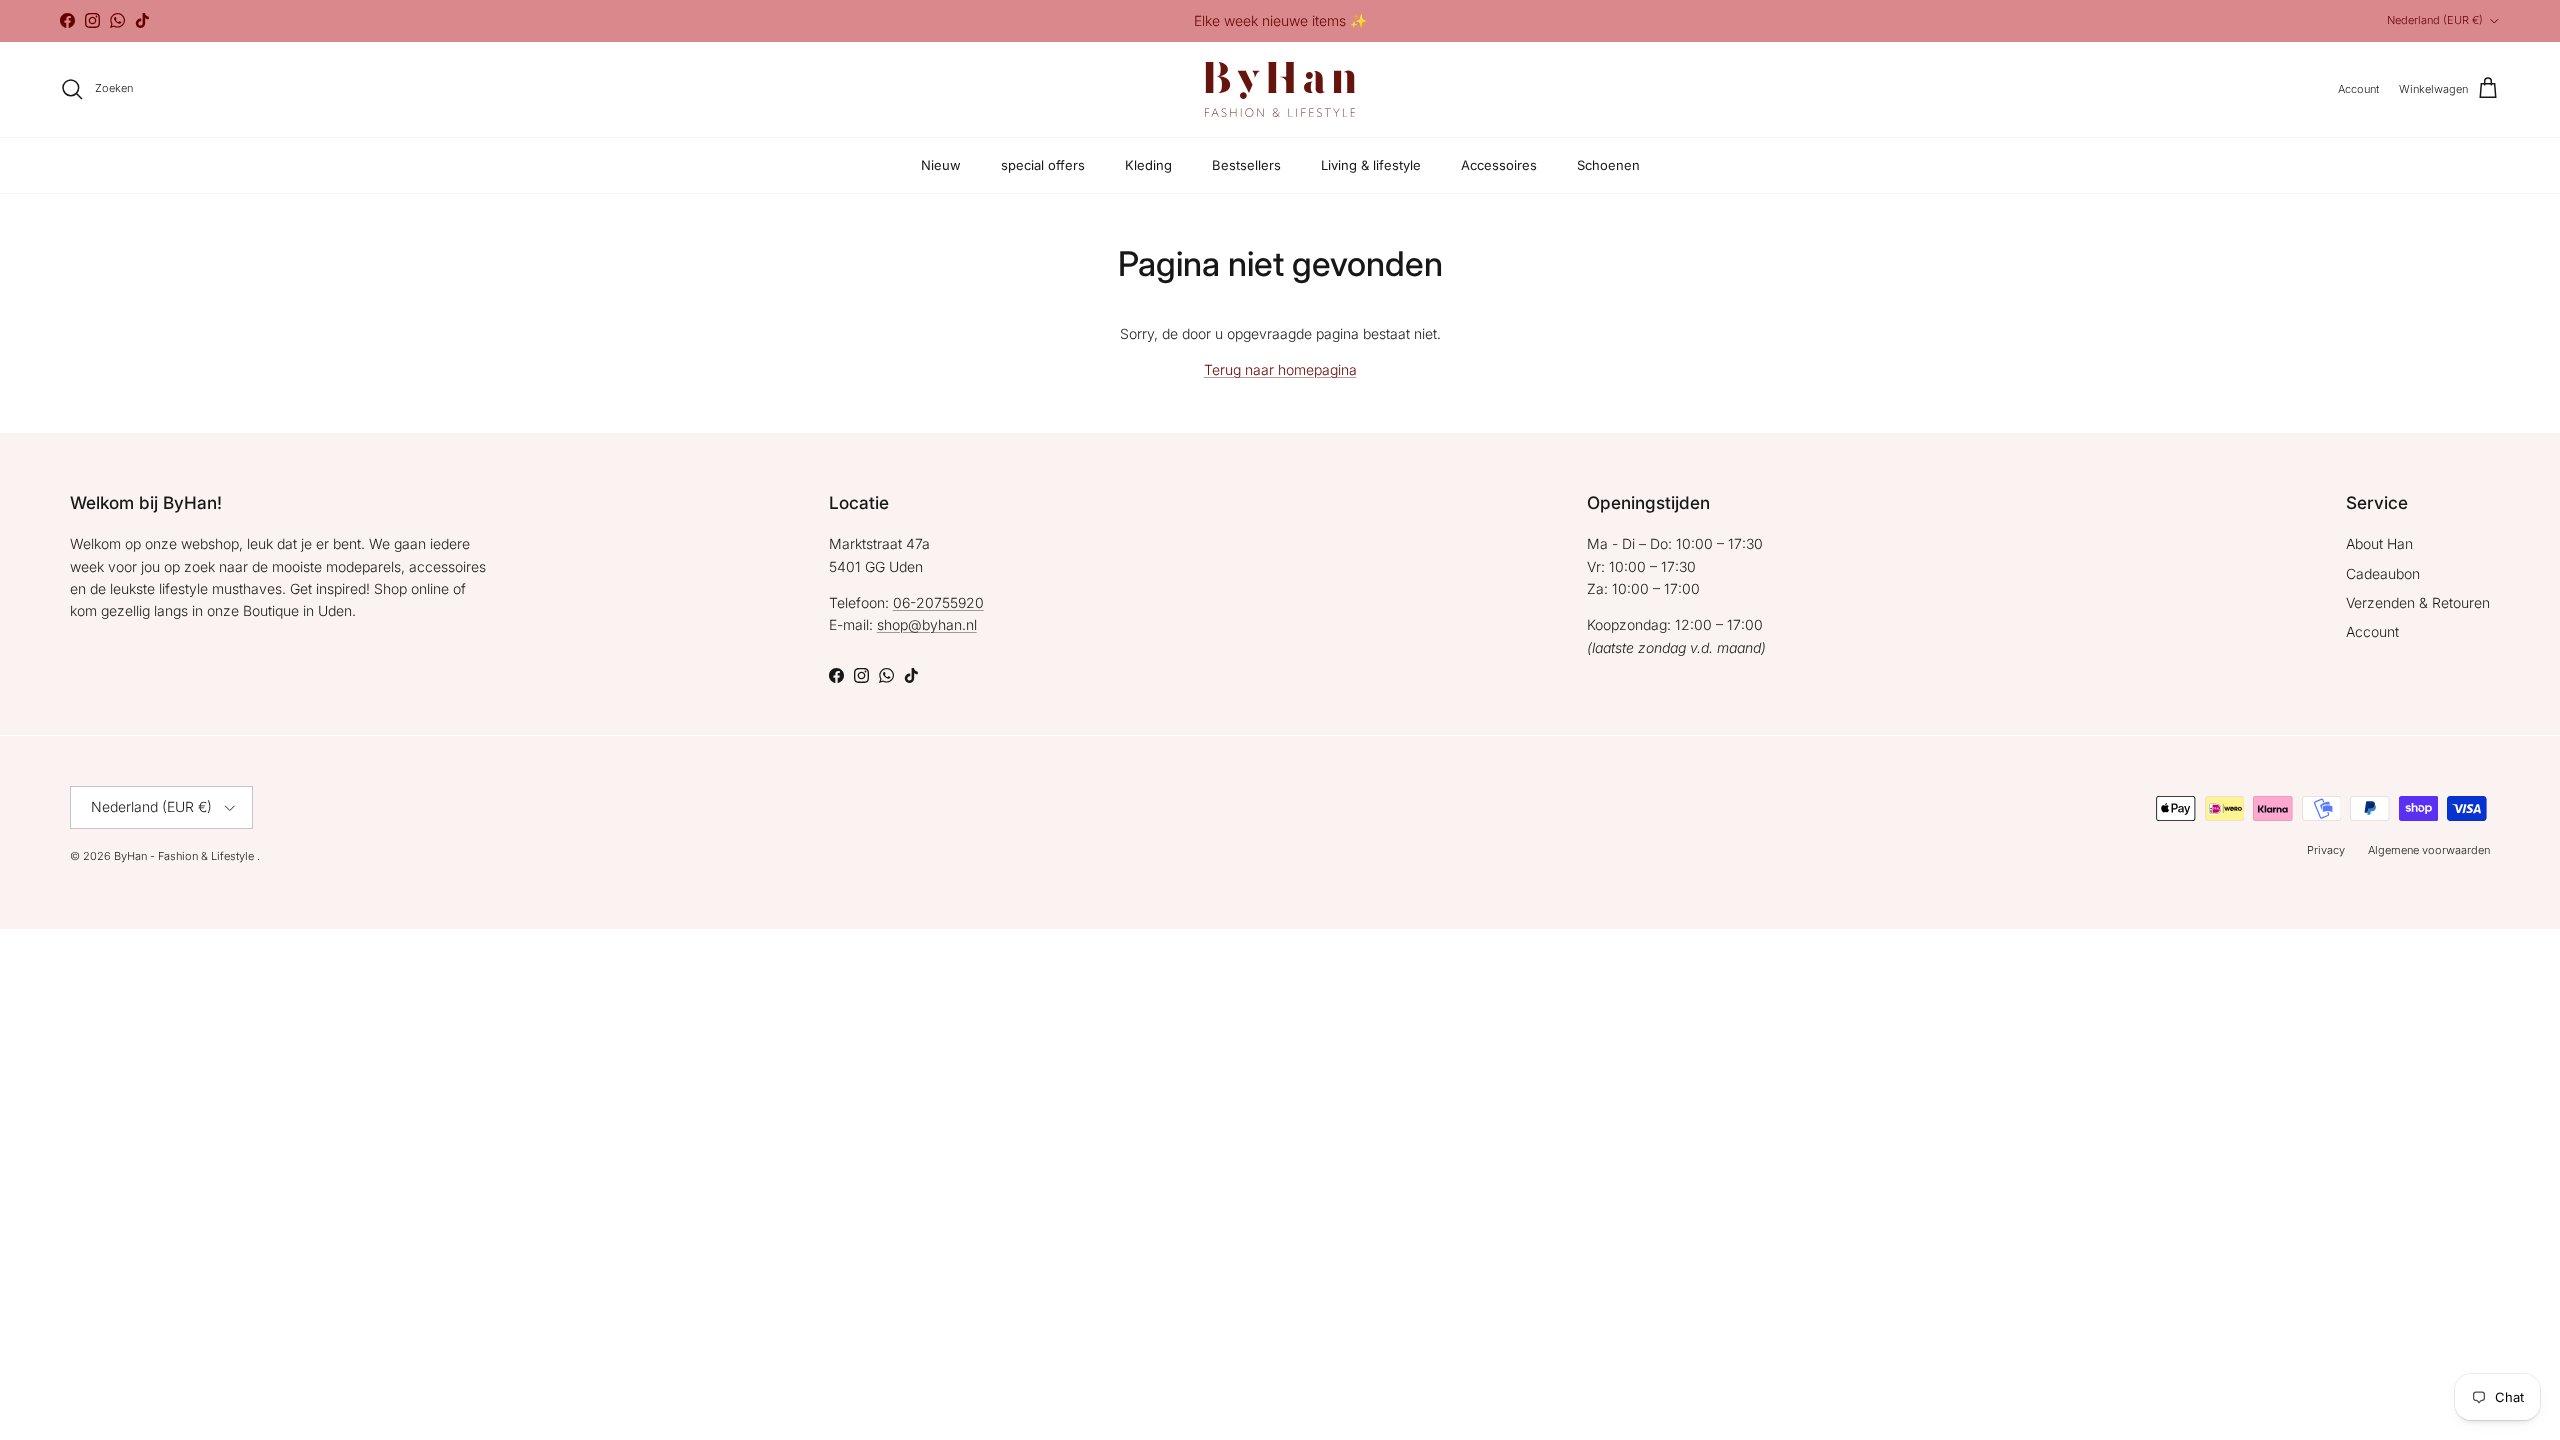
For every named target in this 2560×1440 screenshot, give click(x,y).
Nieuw (941, 165)
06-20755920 (938, 602)
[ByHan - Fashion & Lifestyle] (1280, 89)
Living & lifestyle (1371, 165)
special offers (1043, 165)
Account (2372, 631)
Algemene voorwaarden (2429, 850)
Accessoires (1499, 165)
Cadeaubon (2383, 573)
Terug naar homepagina (1280, 369)
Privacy (2326, 850)
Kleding (1148, 165)
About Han (2379, 543)
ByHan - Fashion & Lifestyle (185, 856)
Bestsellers (1246, 165)
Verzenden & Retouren (2418, 602)
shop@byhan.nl (927, 624)
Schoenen (1608, 165)
